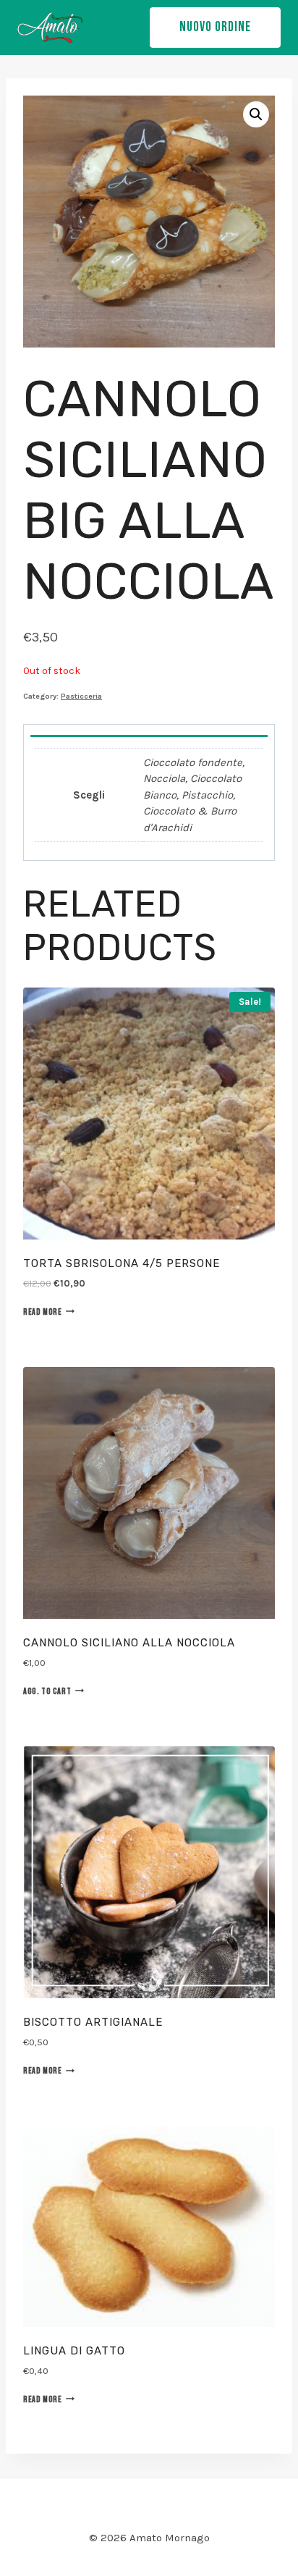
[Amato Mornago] (50, 28)
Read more (42, 1312)
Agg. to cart (47, 1692)
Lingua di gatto (74, 2351)
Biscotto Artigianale (93, 2022)
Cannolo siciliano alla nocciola (129, 1643)
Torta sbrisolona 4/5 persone (122, 1263)
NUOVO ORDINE (215, 27)
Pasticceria (81, 696)
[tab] (149, 731)
